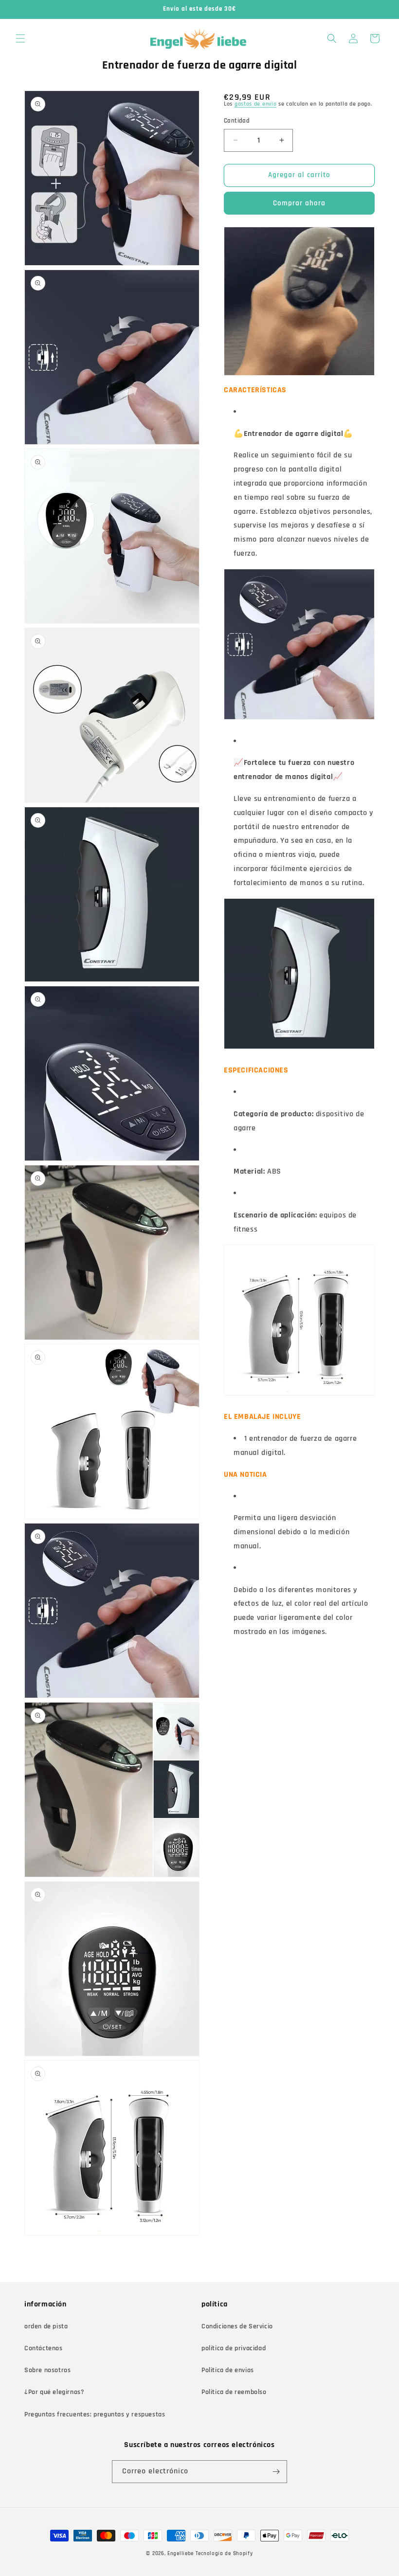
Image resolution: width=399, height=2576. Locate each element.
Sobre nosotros (47, 2370)
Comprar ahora (299, 203)
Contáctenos (44, 2348)
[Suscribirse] (276, 2472)
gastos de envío (256, 104)
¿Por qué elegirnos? (54, 2392)
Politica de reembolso (234, 2392)
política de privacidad (234, 2348)
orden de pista (46, 2326)
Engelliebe (181, 2554)
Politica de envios (228, 2370)
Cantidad (237, 121)
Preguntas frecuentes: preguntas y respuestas (95, 2414)
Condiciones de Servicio (237, 2326)
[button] (20, 38)
